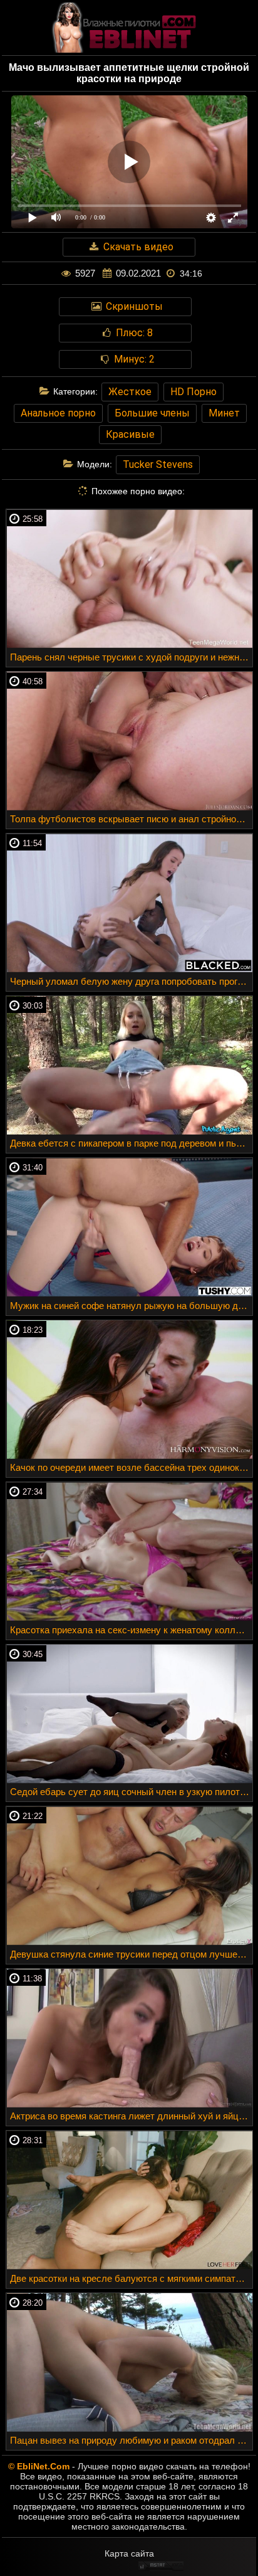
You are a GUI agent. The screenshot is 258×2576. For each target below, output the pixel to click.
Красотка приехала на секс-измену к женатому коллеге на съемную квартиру (131, 1630)
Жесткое (130, 392)
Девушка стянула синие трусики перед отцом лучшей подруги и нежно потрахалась (131, 1954)
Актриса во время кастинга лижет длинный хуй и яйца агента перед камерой (131, 2116)
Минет (224, 413)
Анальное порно (58, 413)
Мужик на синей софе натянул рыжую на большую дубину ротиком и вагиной (131, 1306)
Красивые (130, 434)
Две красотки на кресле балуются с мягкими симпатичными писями (131, 2278)
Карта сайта (129, 2553)
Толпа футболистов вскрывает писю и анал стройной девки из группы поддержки (131, 819)
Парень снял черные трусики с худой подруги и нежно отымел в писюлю (131, 657)
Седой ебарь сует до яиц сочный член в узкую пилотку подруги (131, 1792)
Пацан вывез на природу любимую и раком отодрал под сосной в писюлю (131, 2440)
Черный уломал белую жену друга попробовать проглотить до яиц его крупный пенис (131, 981)
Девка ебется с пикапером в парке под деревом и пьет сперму (131, 1143)
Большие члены (152, 413)
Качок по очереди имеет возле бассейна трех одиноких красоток (131, 1467)
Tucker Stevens (158, 464)
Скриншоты (133, 306)
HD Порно (194, 392)
